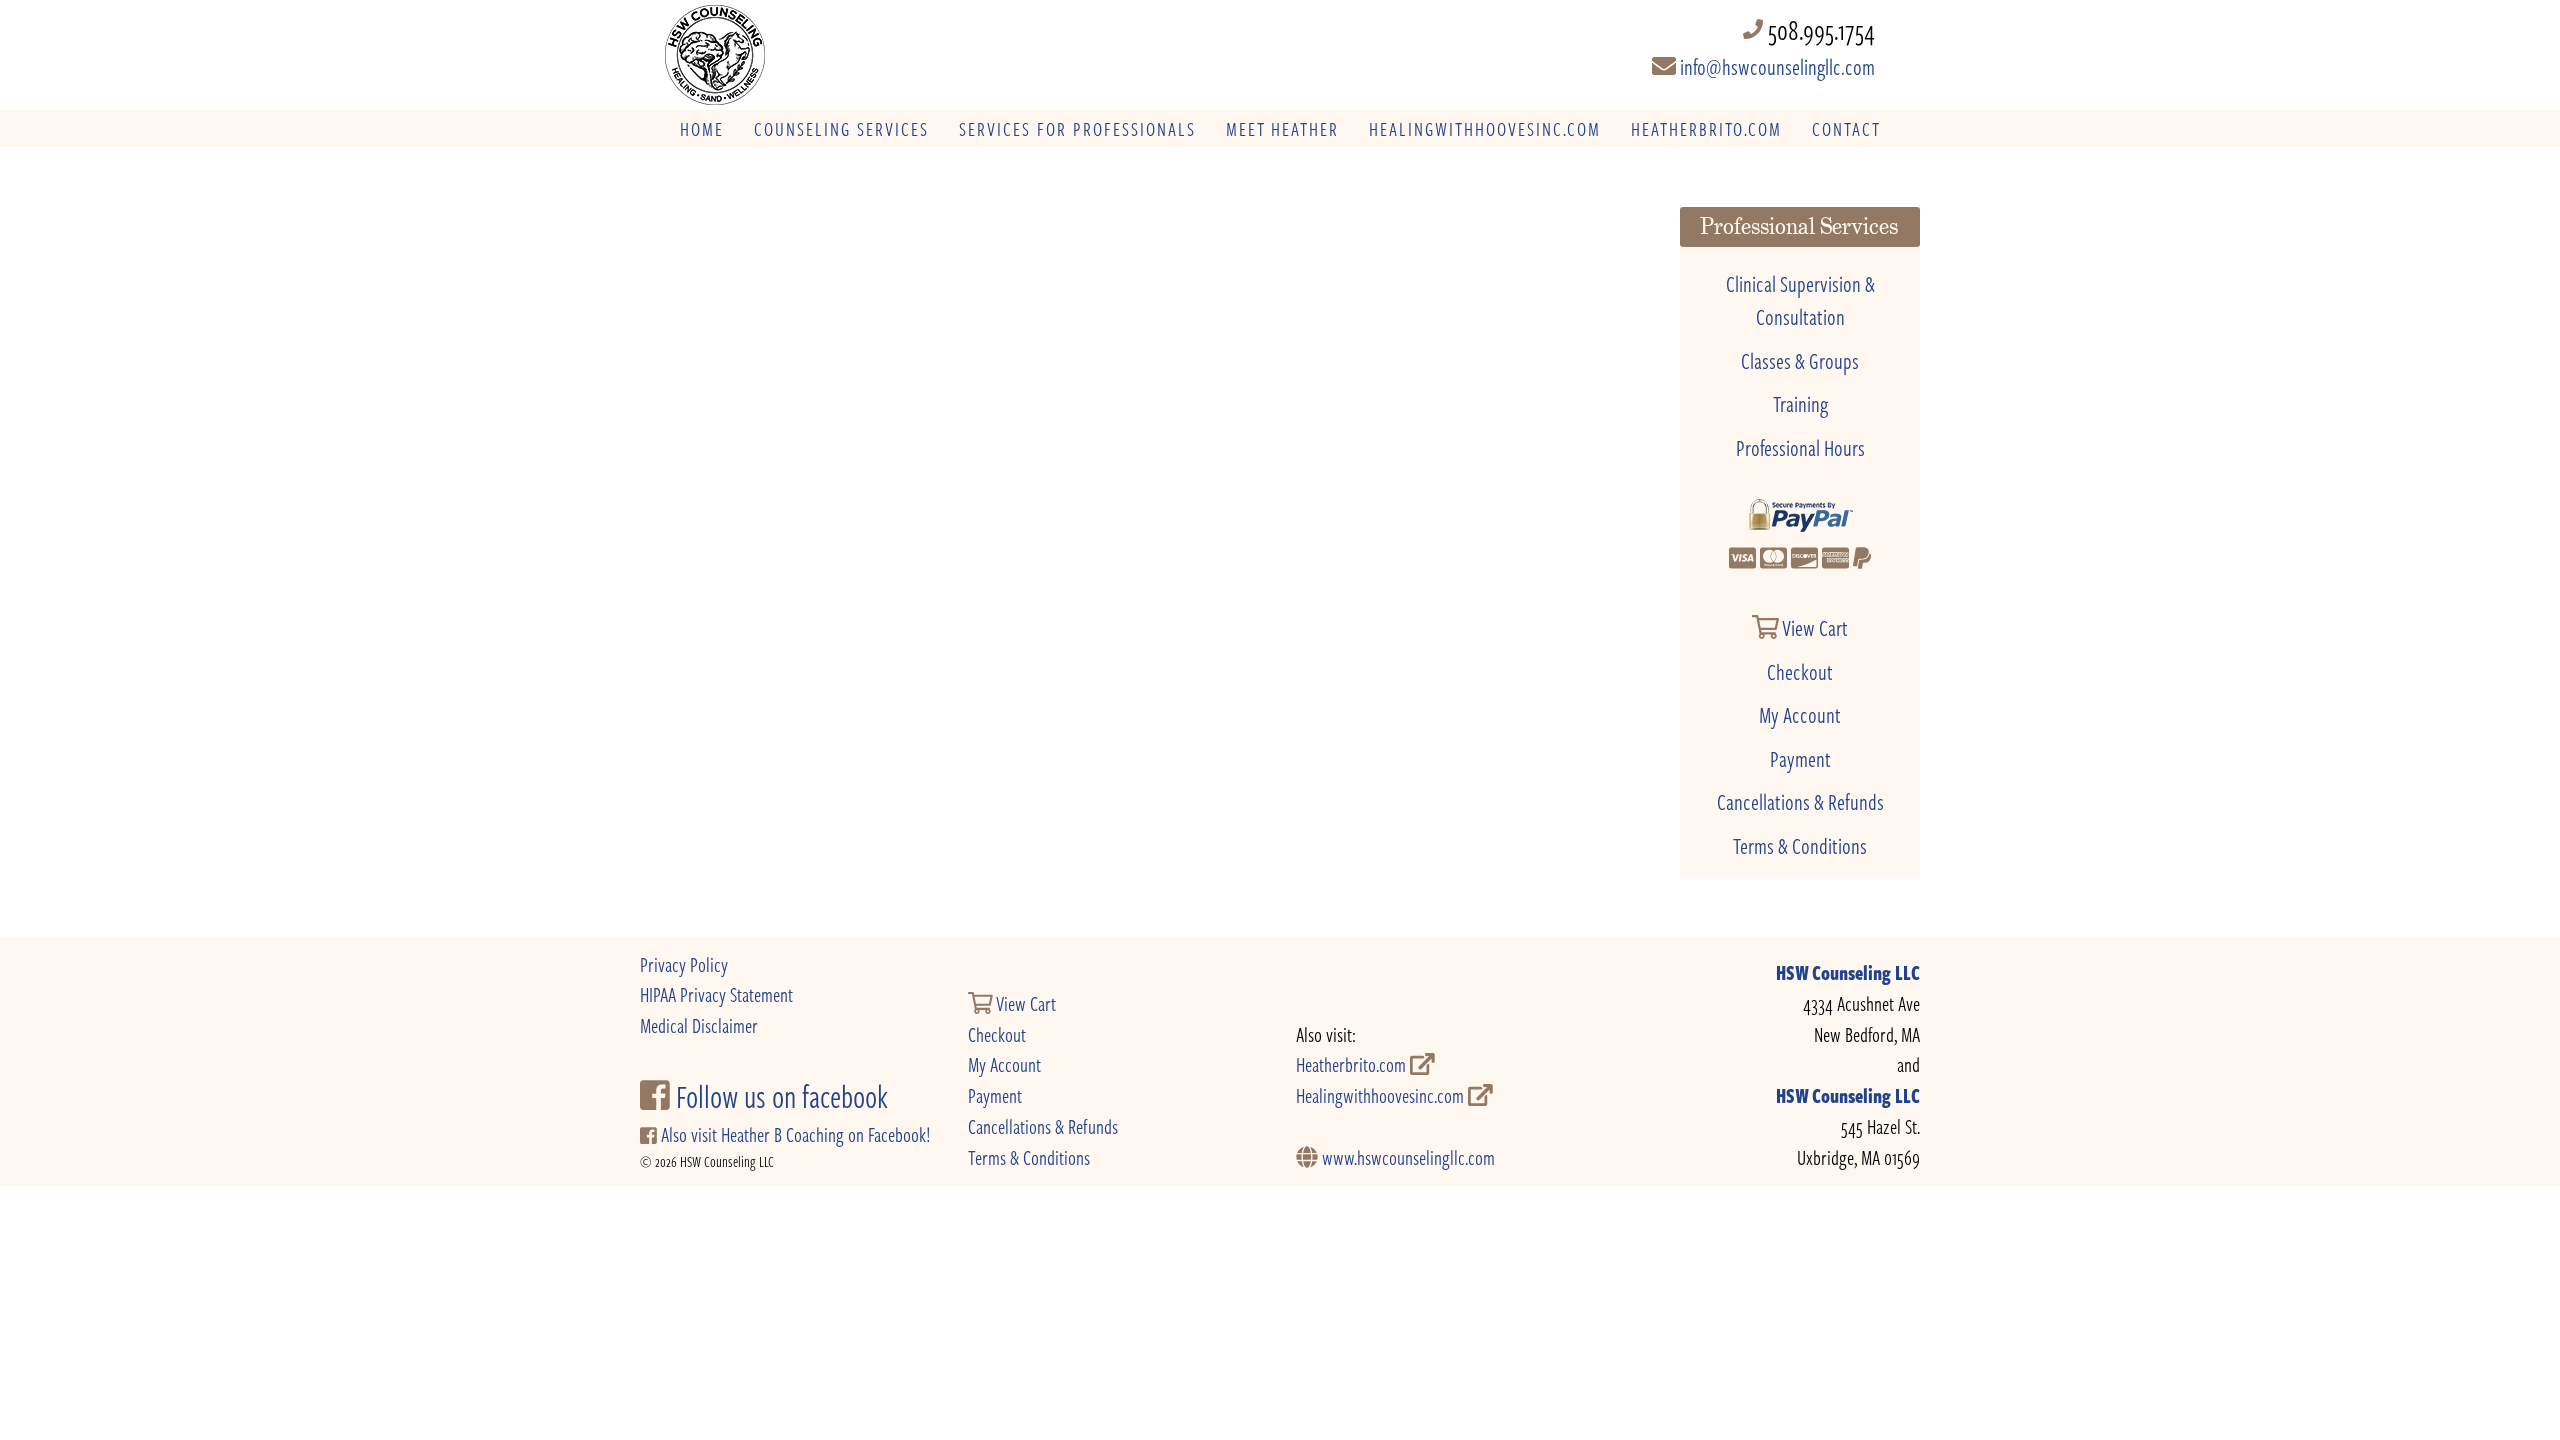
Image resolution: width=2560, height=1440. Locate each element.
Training (1800, 403)
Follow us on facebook (779, 1096)
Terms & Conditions (1800, 845)
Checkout (1800, 671)
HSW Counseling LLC (1848, 972)
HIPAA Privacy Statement (716, 994)
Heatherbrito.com (1353, 1064)
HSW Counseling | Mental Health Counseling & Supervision (799, 55)
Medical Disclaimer (699, 1025)
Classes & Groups (1800, 360)
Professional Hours (1800, 447)
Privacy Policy (684, 964)
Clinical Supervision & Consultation (1800, 300)
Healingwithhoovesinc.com (1382, 1095)
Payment (1800, 758)
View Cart (1813, 627)
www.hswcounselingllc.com (1406, 1157)
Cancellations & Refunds (1800, 801)
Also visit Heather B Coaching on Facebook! (793, 1134)
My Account (1800, 714)
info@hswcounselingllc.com (1775, 66)
